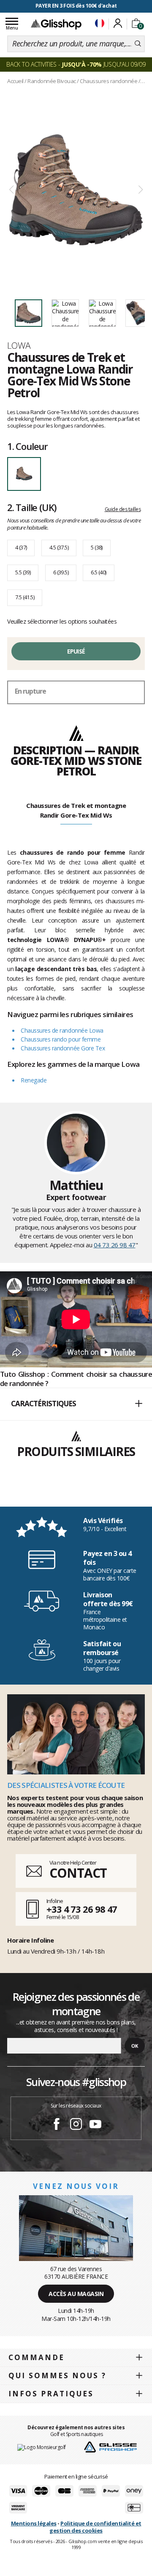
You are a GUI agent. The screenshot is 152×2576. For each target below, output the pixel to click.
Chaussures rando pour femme (61, 1039)
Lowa (19, 345)
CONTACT (78, 1873)
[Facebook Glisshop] (57, 2125)
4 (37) (21, 547)
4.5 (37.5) (59, 547)
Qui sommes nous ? (57, 2375)
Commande (37, 2357)
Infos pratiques (51, 2394)
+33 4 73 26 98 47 (82, 1909)
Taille (32, 507)
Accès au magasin (76, 2294)
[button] (76, 1404)
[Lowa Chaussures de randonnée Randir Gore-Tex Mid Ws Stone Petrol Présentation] (76, 190)
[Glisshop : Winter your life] (56, 24)
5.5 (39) (23, 572)
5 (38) (96, 547)
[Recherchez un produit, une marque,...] (138, 44)
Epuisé (76, 651)
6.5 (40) (98, 572)
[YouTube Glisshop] (95, 2125)
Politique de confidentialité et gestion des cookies (95, 2527)
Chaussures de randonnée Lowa (62, 1030)
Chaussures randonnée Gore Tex (63, 1048)
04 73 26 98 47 (115, 1245)
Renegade (34, 1080)
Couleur (27, 446)
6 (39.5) (61, 572)
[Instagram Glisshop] (76, 2125)
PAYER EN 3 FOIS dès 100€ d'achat (76, 6)
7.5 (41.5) (25, 597)
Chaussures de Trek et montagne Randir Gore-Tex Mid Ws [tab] (76, 810)
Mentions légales (34, 2523)
